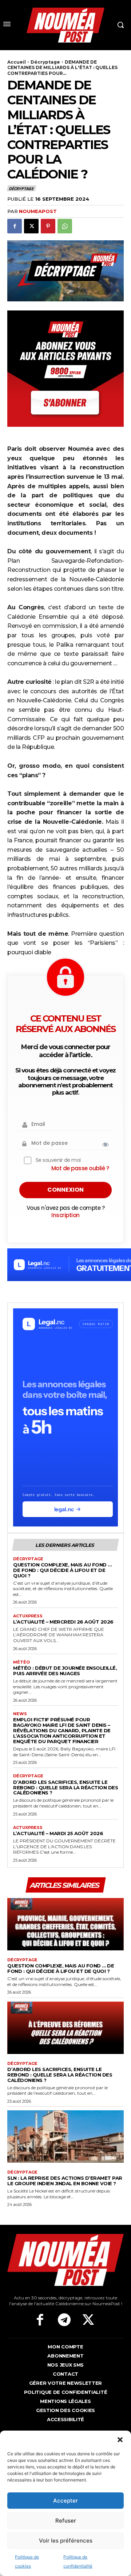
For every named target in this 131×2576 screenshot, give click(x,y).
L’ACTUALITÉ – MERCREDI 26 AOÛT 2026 (63, 1622)
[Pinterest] (48, 226)
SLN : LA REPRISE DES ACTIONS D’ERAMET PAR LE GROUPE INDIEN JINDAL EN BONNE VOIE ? (65, 2181)
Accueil (17, 62)
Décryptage (45, 62)
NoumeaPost (38, 211)
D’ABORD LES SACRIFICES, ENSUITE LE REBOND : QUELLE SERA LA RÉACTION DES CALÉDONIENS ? (65, 1787)
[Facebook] (15, 226)
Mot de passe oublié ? (80, 1168)
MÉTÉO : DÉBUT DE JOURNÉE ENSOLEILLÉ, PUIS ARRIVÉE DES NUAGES (65, 1671)
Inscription (65, 1215)
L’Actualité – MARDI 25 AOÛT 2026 (58, 1833)
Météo (21, 1662)
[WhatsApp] (65, 226)
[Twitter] (88, 2320)
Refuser (66, 2521)
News (20, 1714)
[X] (31, 226)
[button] (120, 2440)
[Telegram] (64, 2320)
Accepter (65, 2501)
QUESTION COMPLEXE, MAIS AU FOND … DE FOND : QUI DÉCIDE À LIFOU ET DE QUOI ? (62, 1570)
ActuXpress (28, 1616)
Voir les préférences (66, 2541)
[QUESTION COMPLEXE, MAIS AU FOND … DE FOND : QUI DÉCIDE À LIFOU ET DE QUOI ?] (65, 1924)
